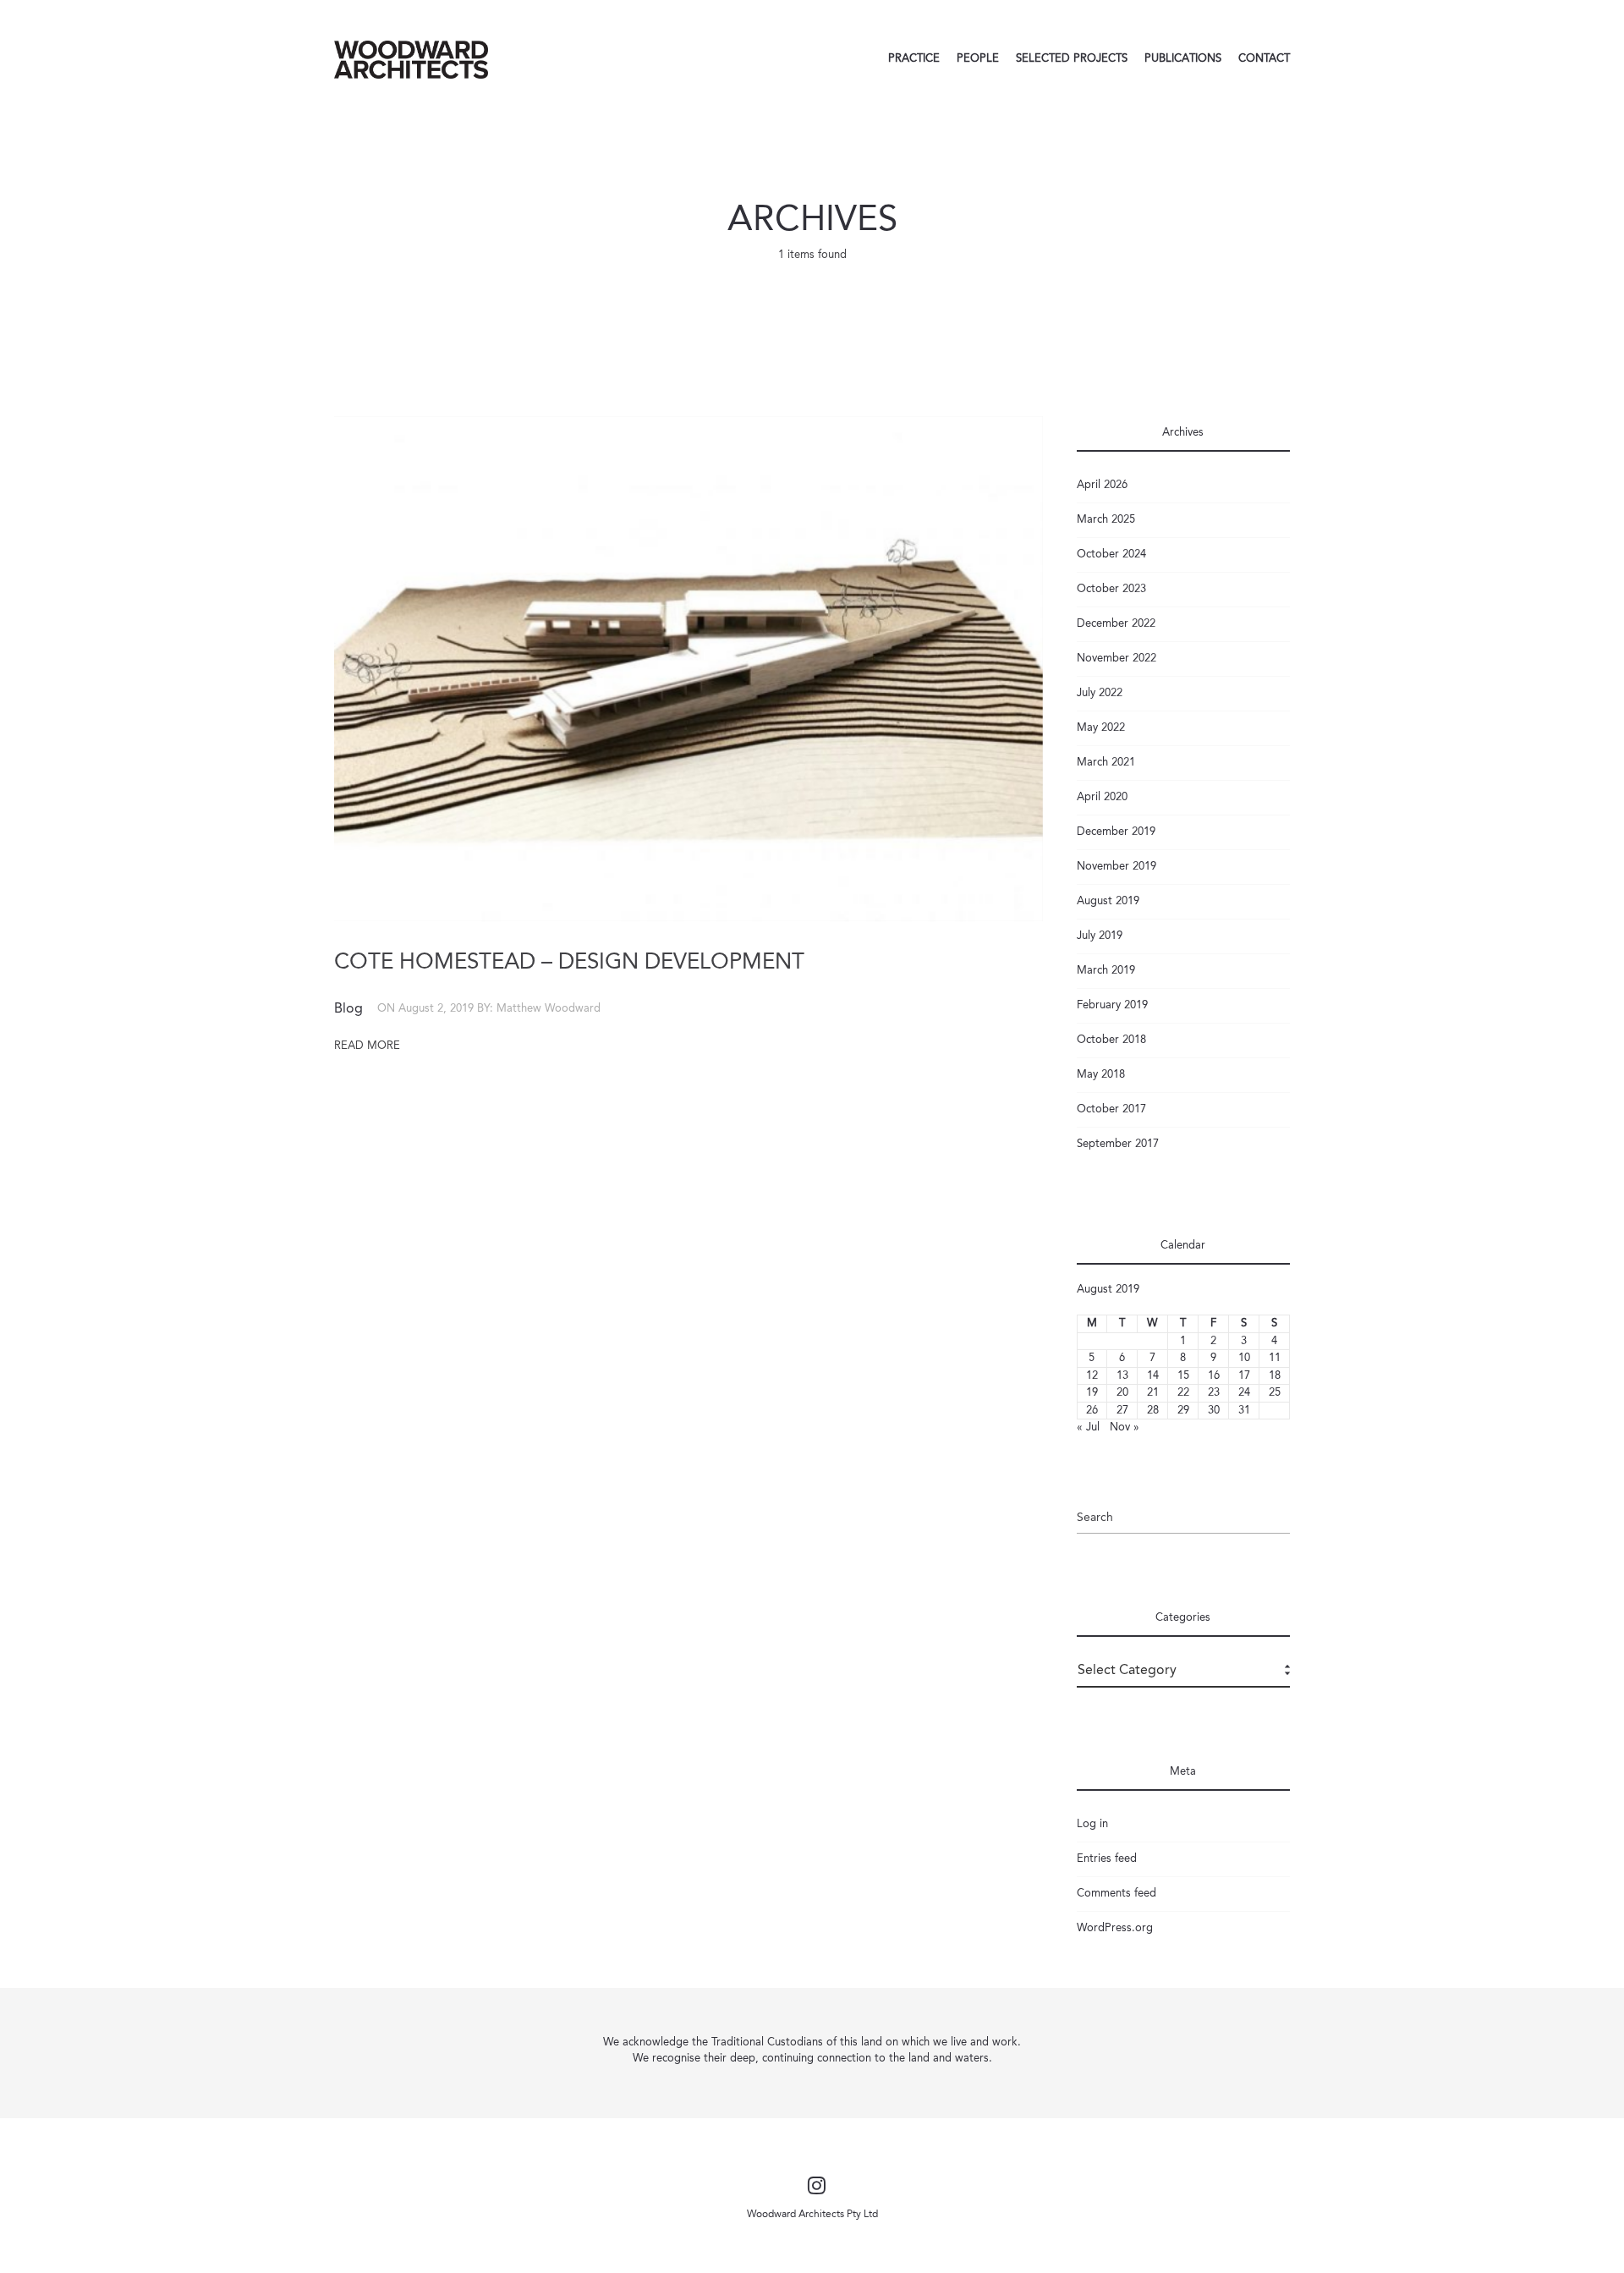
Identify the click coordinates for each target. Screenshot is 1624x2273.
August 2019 (1108, 901)
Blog (348, 1009)
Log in (1092, 1824)
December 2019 (1116, 832)
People (978, 59)
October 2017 (1111, 1109)
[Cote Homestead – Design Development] (689, 669)
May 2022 (1101, 728)
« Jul (1088, 1427)
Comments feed (1116, 1894)
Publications (1183, 59)
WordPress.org (1115, 1928)
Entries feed (1107, 1859)
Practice (914, 59)
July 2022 (1100, 693)
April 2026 (1102, 485)
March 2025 (1106, 520)
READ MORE (367, 1046)
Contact (1264, 59)
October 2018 (1111, 1040)
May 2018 (1101, 1075)
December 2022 (1116, 624)
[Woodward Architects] (411, 59)
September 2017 (1118, 1144)
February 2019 (1112, 1005)
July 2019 (1100, 936)
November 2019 (1116, 867)
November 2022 (1116, 659)
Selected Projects (1072, 59)
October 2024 (1111, 555)
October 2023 (1111, 589)
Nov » (1125, 1427)
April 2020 (1102, 797)
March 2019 (1106, 971)
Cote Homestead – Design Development (569, 963)
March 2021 (1106, 763)
